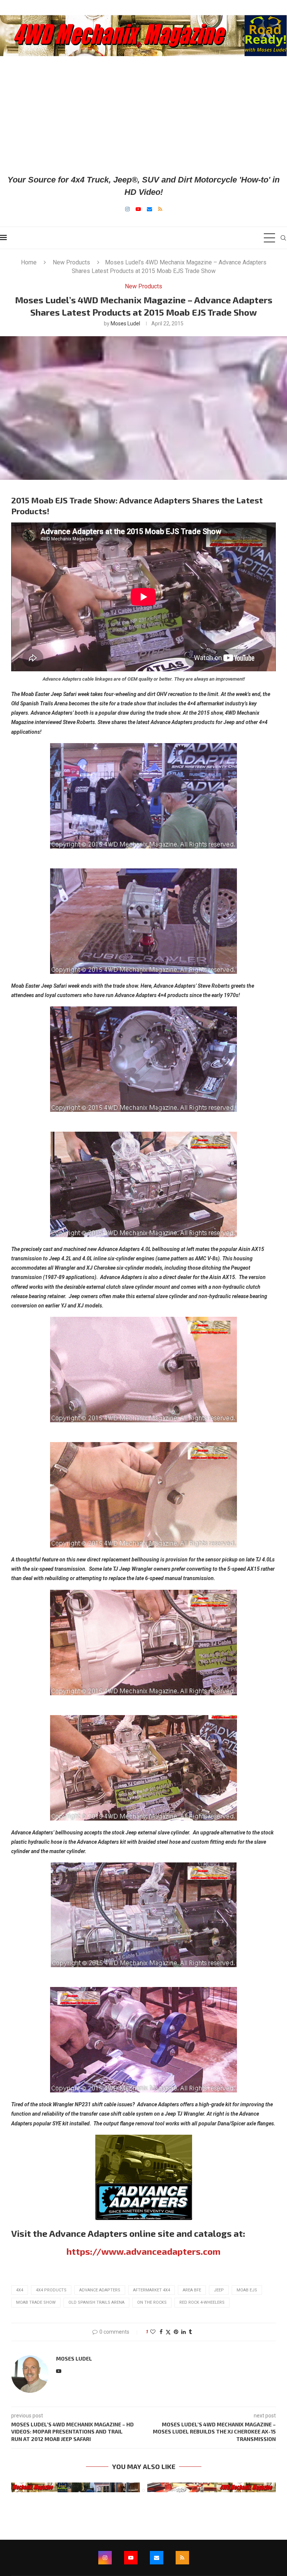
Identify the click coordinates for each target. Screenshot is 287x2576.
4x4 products (51, 2290)
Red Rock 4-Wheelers (202, 2302)
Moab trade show (36, 2302)
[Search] (283, 238)
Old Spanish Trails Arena (96, 2302)
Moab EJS (247, 2290)
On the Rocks (152, 2302)
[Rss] (160, 209)
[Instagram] (127, 209)
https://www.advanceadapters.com (143, 2251)
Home (29, 262)
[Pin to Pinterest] (176, 2332)
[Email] (149, 209)
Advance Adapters (100, 2290)
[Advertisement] (143, 115)
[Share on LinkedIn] (183, 2332)
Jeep (219, 2290)
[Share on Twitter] (168, 2332)
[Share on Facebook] (161, 2332)
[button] (21, 2487)
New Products (71, 262)
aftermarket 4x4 (152, 2290)
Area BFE (192, 2290)
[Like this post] (153, 2332)
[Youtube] (138, 209)
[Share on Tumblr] (190, 2332)
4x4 (20, 2290)
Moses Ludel (125, 323)
